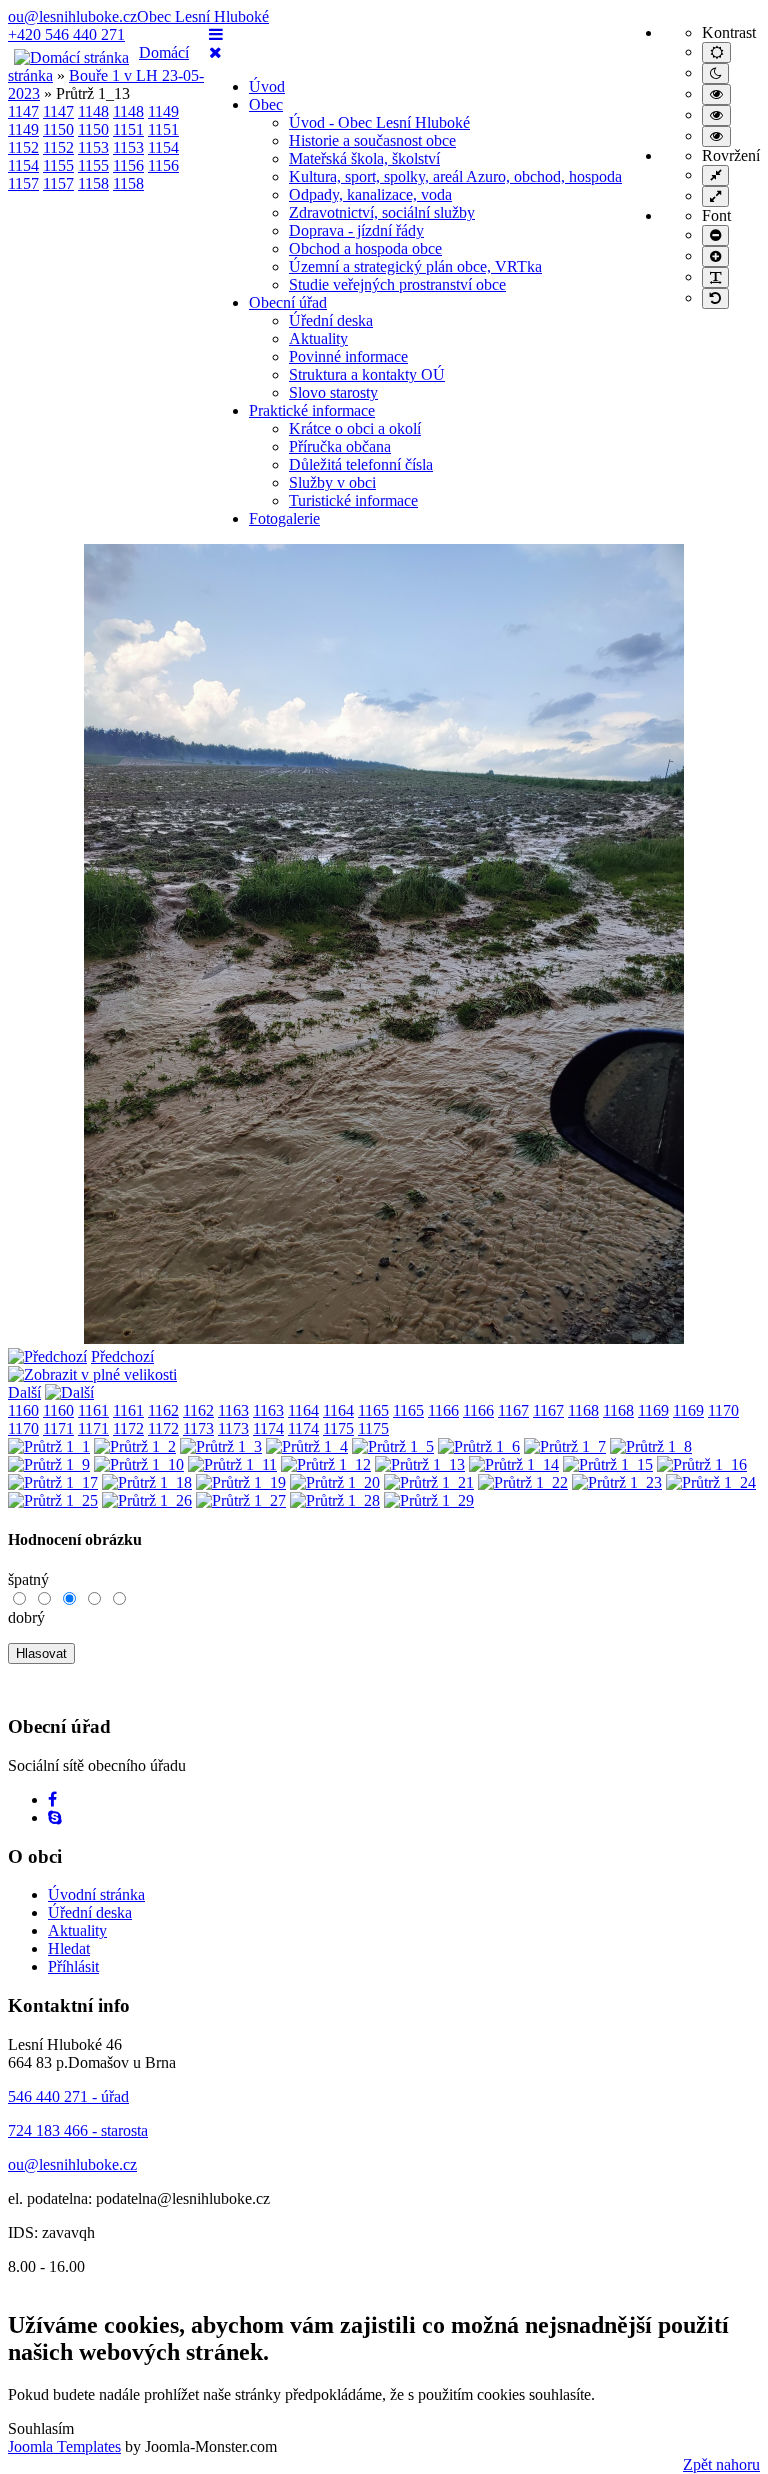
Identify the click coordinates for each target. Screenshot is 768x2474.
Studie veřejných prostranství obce (397, 284)
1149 (163, 111)
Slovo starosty (333, 392)
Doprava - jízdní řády (356, 230)
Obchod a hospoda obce (365, 248)
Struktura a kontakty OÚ (367, 374)
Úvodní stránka (96, 1894)
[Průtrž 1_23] (617, 1482)
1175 (338, 1428)
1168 (583, 1410)
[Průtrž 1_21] (429, 1482)
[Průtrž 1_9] (49, 1464)
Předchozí (122, 1356)
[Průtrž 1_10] (139, 1464)
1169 (653, 1410)
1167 (513, 1410)
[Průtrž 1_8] (651, 1446)
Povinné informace (348, 356)
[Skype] (55, 1817)
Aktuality (318, 338)
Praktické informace (312, 410)
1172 (128, 1428)
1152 (23, 147)
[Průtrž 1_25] (53, 1500)
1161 (93, 1410)
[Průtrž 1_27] (241, 1500)
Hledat (69, 1948)
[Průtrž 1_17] (53, 1482)
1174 (268, 1428)
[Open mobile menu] (216, 34)
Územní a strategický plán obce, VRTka (415, 266)
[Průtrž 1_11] (232, 1464)
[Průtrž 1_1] (49, 1446)
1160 (23, 1410)
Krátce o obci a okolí (355, 428)
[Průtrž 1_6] (479, 1446)
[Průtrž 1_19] (241, 1482)
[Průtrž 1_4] (307, 1446)
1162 (163, 1410)
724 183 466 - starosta (78, 2130)
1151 (128, 129)
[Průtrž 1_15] (608, 1464)
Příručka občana (340, 446)
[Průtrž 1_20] (335, 1482)
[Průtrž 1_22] (523, 1482)
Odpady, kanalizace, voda (370, 194)
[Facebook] (52, 1799)
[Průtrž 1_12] (326, 1464)
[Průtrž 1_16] (702, 1464)
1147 (23, 111)
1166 (443, 1410)
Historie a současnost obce (372, 140)
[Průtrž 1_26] (147, 1500)
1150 (58, 129)
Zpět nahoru (721, 2464)
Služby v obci (332, 482)
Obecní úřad (288, 302)
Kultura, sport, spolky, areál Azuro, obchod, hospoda (455, 176)
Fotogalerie (284, 518)
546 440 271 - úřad (68, 2096)
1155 (58, 165)
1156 (128, 165)
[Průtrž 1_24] (711, 1482)
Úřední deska (331, 320)
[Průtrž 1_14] (514, 1464)
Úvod (267, 86)
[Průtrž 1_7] (565, 1446)
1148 (93, 111)
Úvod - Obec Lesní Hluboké (379, 122)
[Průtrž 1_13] (384, 1338)
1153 (93, 147)
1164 (303, 1410)
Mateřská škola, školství (364, 158)
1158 (93, 183)
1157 (23, 183)
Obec (266, 104)
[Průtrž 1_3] (221, 1446)
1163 (233, 1410)
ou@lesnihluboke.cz (72, 16)
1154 (163, 147)
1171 (58, 1428)
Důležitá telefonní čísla (361, 464)
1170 (723, 1410)
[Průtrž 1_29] (429, 1500)
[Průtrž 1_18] (147, 1482)
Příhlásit (73, 1966)
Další (24, 1392)
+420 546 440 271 (66, 34)
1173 (198, 1428)
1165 (373, 1410)
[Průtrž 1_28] (335, 1500)
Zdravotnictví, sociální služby (382, 212)
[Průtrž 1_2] (135, 1446)
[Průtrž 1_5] (393, 1446)
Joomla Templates (64, 2446)
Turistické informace (353, 500)
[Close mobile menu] (215, 52)
